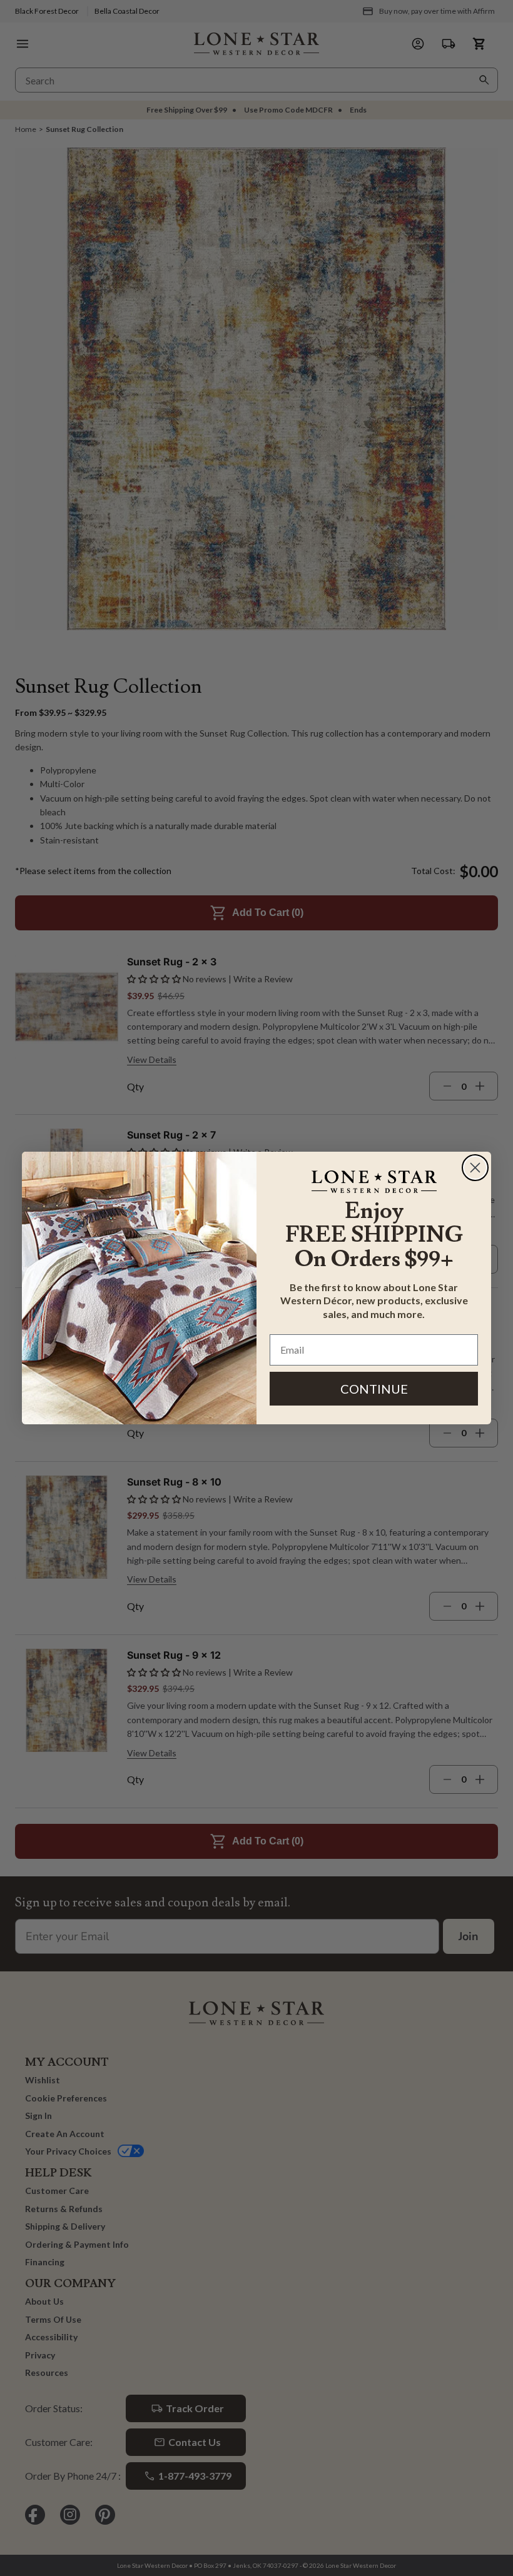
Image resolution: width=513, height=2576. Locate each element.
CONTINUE (374, 1389)
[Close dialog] (475, 1168)
